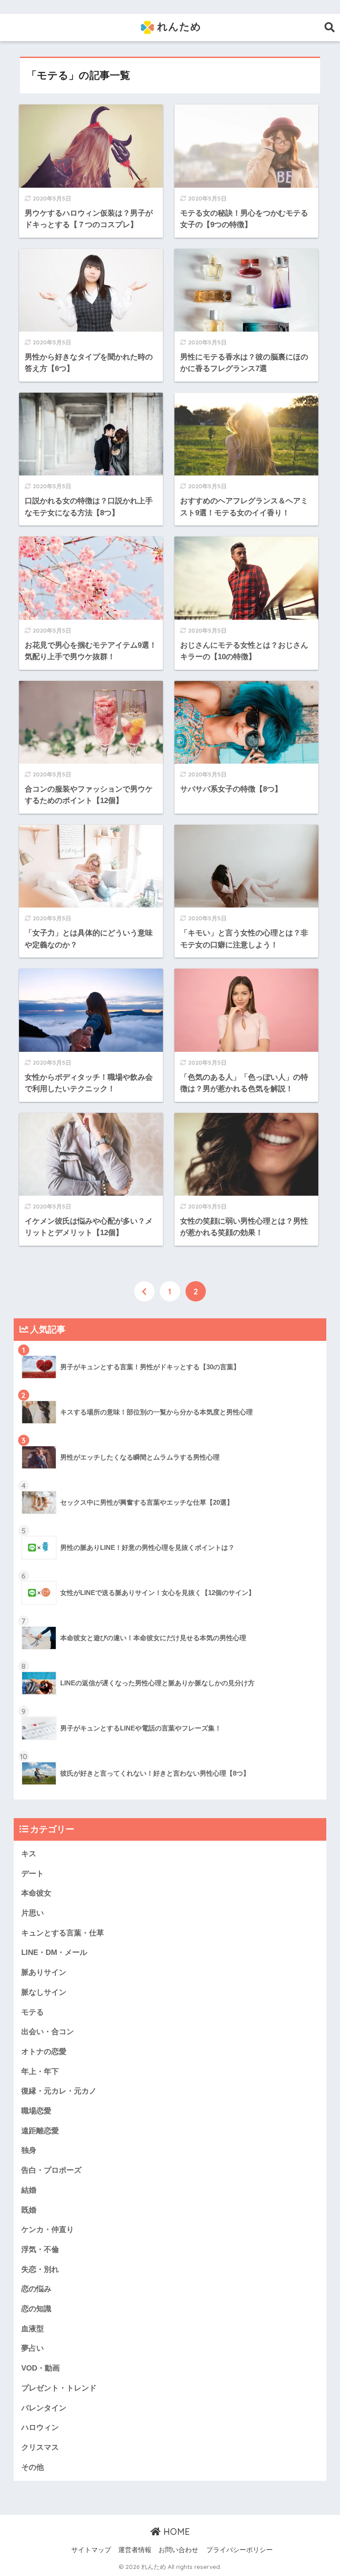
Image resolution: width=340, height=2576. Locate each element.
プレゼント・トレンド (59, 2388)
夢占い (33, 2348)
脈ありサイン (44, 1972)
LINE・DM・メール (54, 1952)
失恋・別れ (40, 2269)
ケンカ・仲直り (48, 2230)
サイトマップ (91, 2550)
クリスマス (40, 2447)
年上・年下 (40, 2072)
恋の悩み (36, 2289)
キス (29, 1854)
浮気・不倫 (40, 2250)
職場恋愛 (36, 2111)
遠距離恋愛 (40, 2131)
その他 (33, 2467)
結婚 (29, 2190)
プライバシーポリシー (240, 2550)
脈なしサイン (44, 1992)
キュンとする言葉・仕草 (63, 1933)
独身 (29, 2150)
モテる (33, 2012)
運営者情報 (135, 2550)
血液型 (33, 2329)
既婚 (29, 2210)
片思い (33, 1913)
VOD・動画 (41, 2368)
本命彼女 (36, 1893)
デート (33, 1874)
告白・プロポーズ (51, 2170)
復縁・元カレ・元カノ (59, 2091)
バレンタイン (44, 2408)
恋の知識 (36, 2309)
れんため (178, 26)
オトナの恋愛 (44, 2052)
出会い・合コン (48, 2032)
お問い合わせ (178, 2550)
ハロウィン (40, 2427)
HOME (175, 2532)
